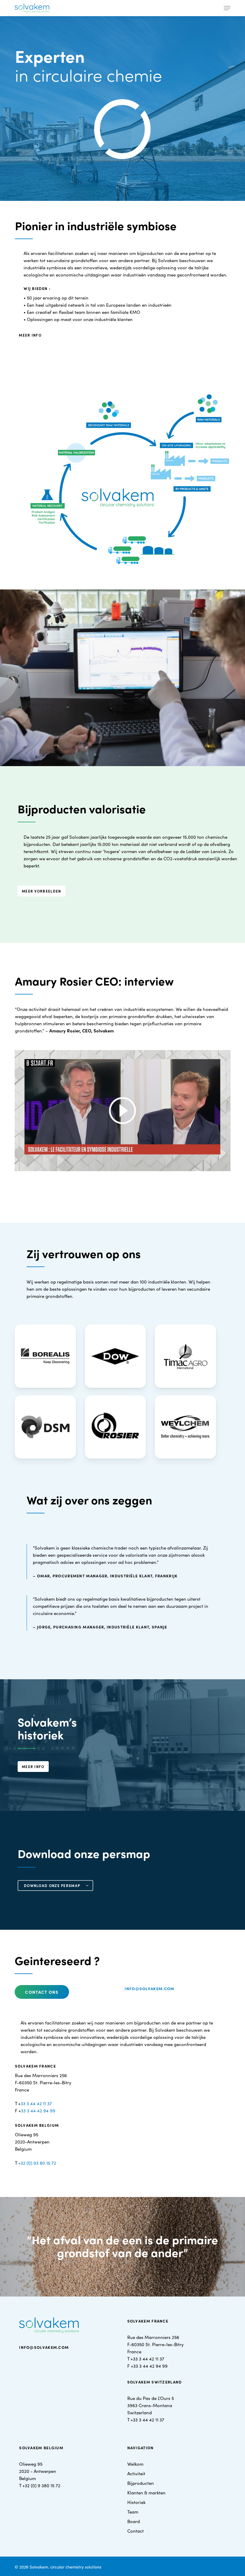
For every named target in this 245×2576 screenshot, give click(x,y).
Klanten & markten (146, 2492)
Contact (135, 2531)
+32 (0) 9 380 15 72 (41, 2485)
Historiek (136, 2502)
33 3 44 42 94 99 (38, 2110)
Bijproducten (141, 2483)
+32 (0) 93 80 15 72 (37, 2163)
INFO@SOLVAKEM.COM (44, 2347)
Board (134, 2521)
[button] (227, 8)
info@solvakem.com (149, 1988)
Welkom (135, 2464)
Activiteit (136, 2473)
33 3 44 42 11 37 (36, 2103)
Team (133, 2512)
